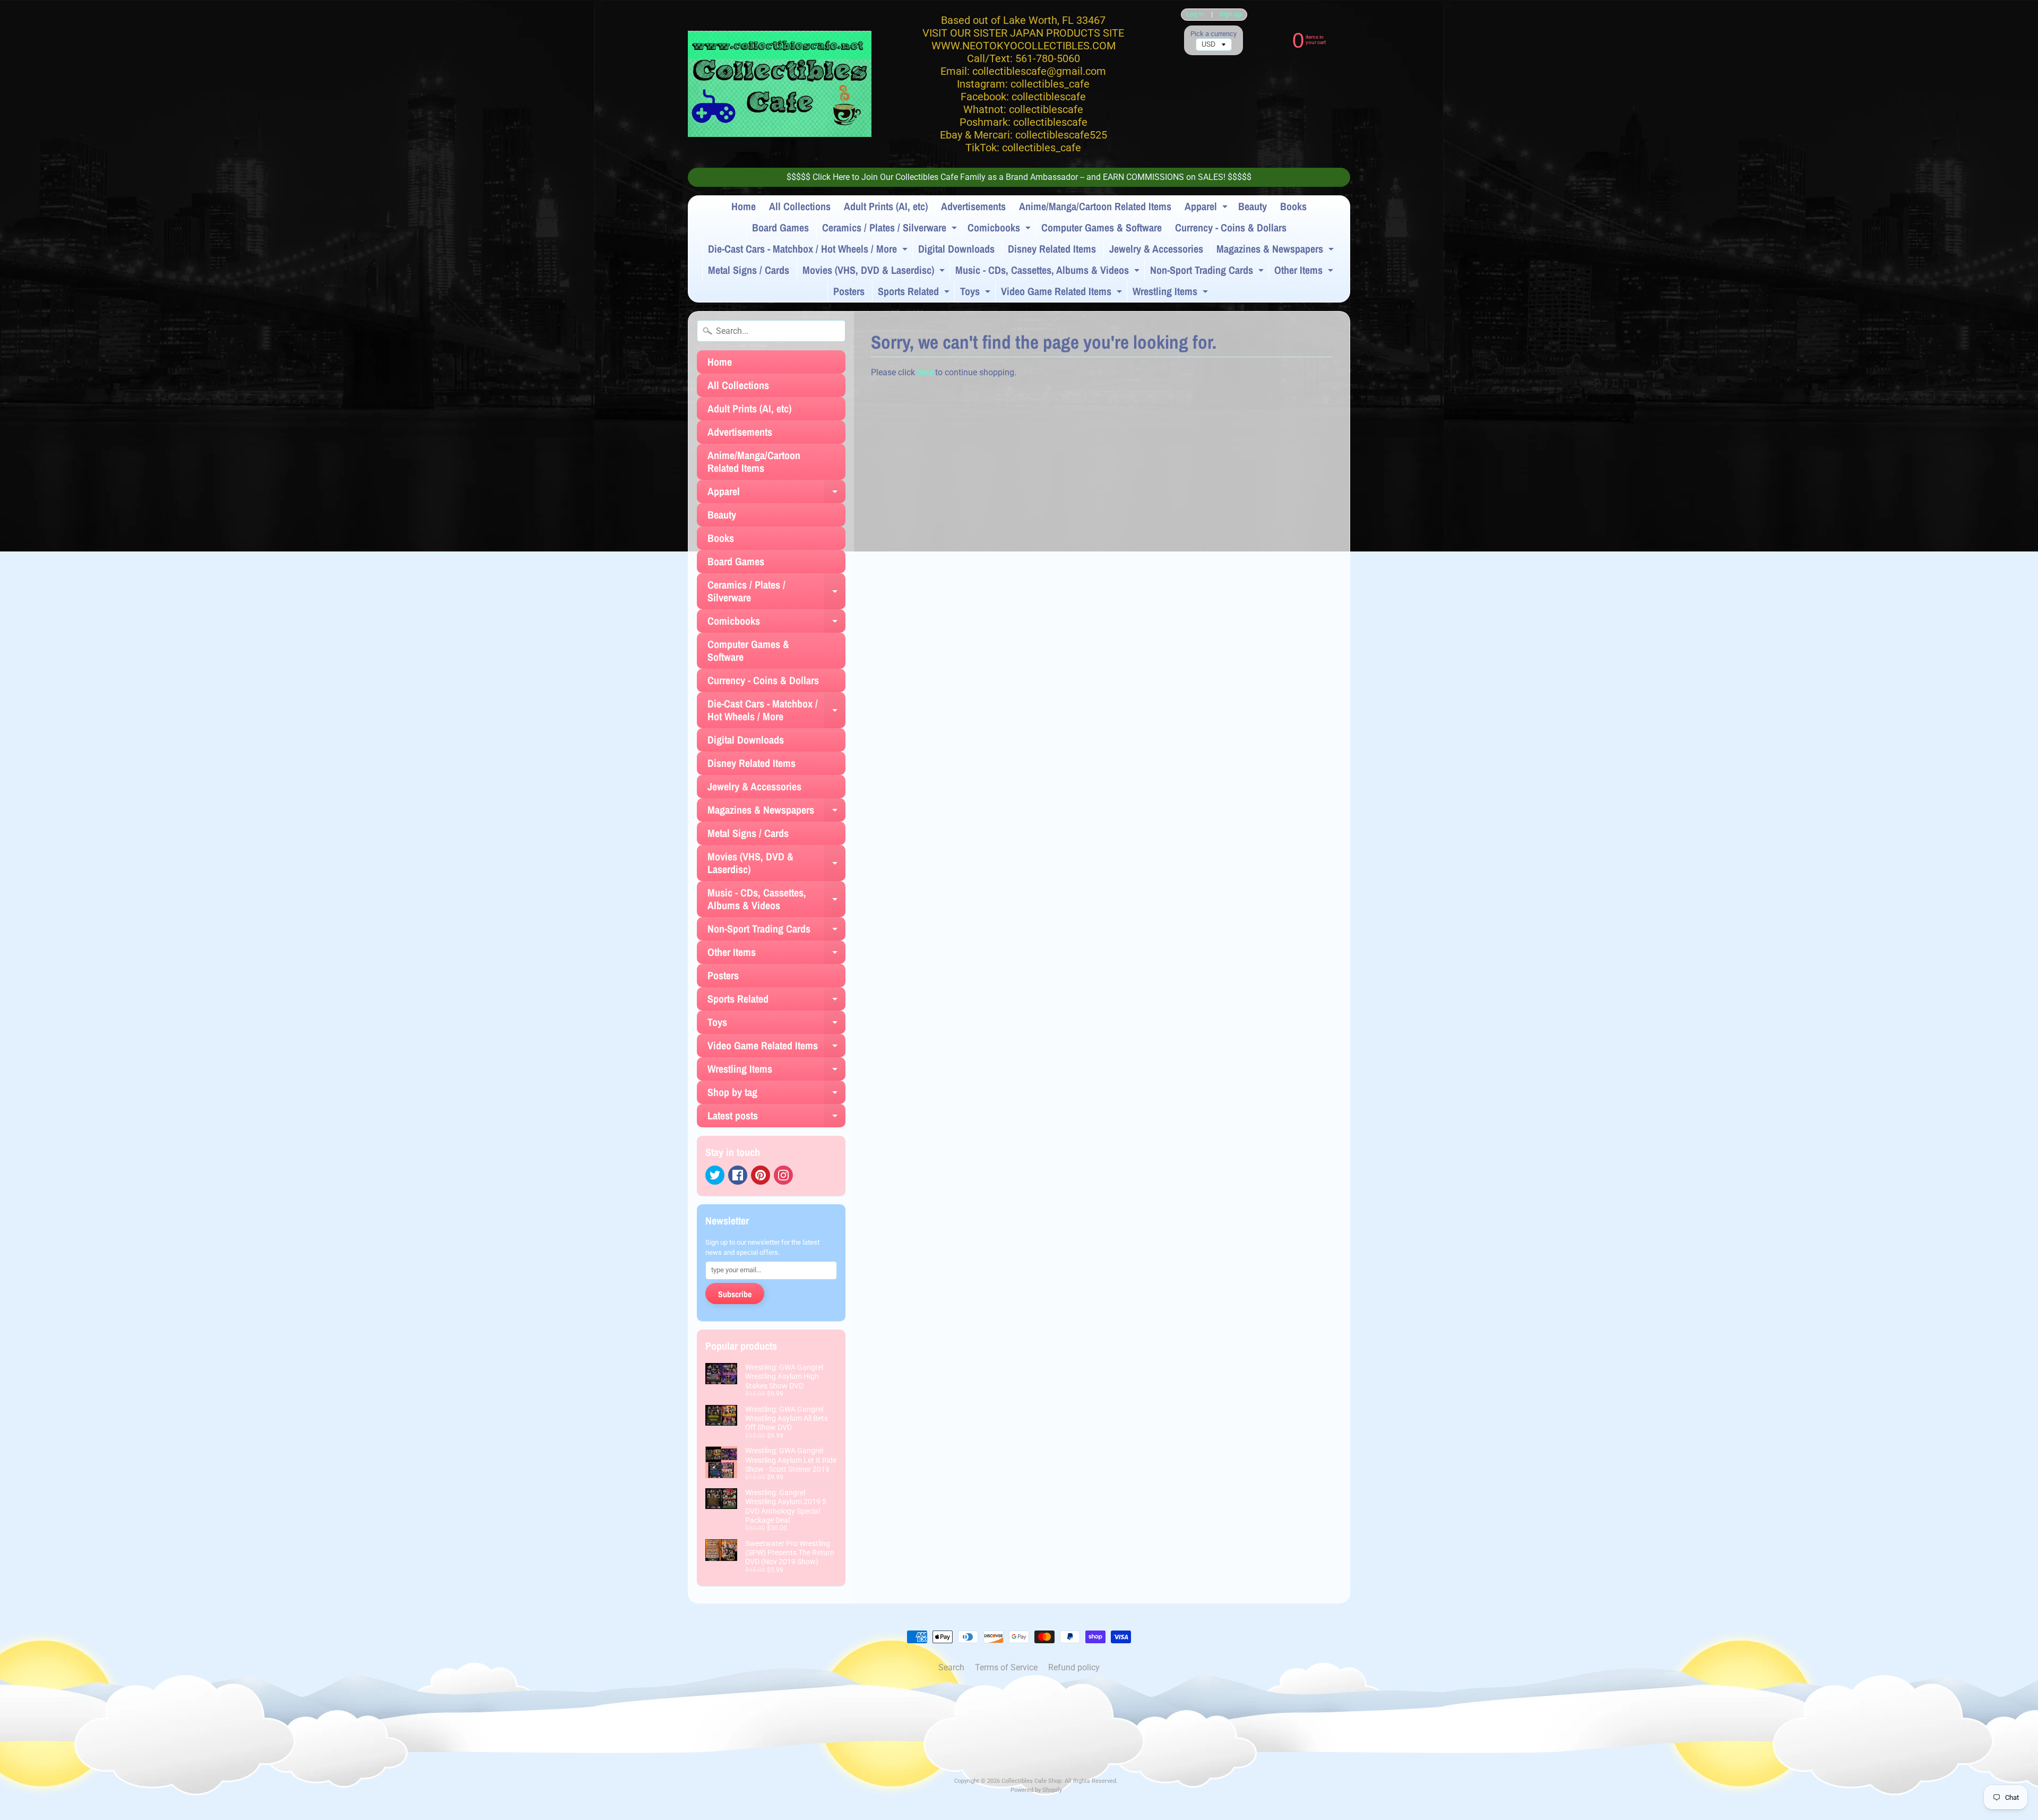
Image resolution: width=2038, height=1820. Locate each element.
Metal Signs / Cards (749, 270)
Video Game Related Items (1063, 293)
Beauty (1253, 206)
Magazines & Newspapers (1276, 251)
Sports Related (915, 293)
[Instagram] (783, 1175)
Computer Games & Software (1102, 227)
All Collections (800, 206)
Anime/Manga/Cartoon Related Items (1095, 206)
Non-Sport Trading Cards (1208, 272)
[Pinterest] (761, 1175)
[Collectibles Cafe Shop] (780, 84)
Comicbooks (1000, 229)
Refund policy (1074, 1667)
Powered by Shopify (1036, 1790)
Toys (977, 293)
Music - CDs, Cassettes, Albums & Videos (1049, 272)
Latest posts (776, 1118)
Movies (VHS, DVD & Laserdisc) (875, 272)
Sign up (1230, 15)
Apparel (1207, 208)
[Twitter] (715, 1175)
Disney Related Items (1052, 249)
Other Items (1305, 272)
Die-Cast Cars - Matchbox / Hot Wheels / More (809, 251)
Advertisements (973, 206)
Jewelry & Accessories (1156, 249)
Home (744, 206)
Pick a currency (1214, 34)
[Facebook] (738, 1175)
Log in (1195, 15)
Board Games (780, 227)
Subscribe (735, 1294)
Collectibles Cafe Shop (1031, 1781)
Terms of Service (1006, 1667)
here (925, 372)
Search (951, 1667)
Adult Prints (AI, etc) (886, 206)
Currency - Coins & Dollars (1231, 227)
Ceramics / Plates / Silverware (891, 229)
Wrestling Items (1172, 293)
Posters (849, 291)
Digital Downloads (956, 249)
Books (1293, 206)
